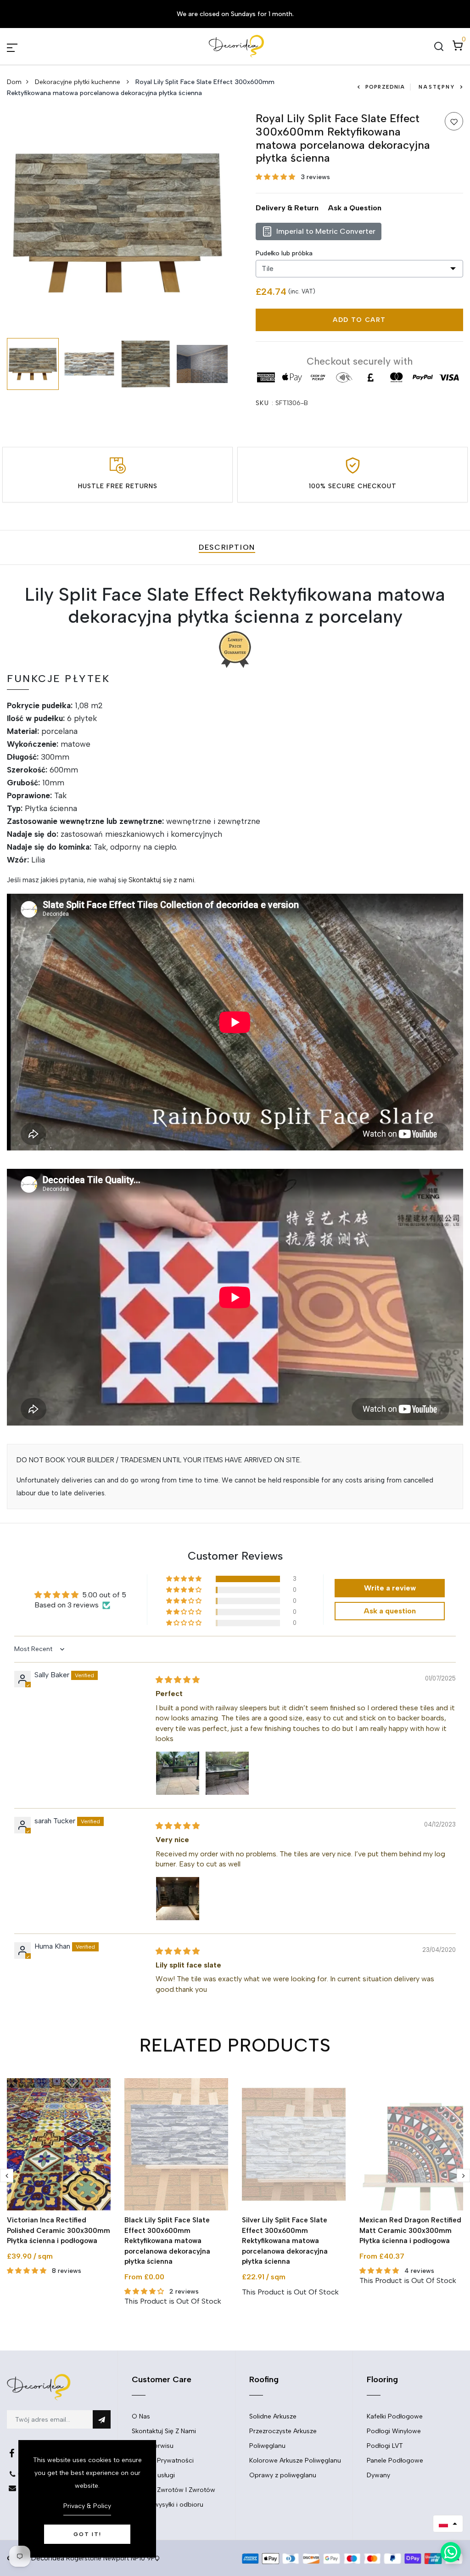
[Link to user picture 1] (178, 1773)
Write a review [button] (390, 1588)
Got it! (87, 2534)
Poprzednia (385, 87)
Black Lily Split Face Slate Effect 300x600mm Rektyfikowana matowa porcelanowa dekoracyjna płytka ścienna (167, 2241)
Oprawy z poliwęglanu (283, 2475)
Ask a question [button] (390, 1611)
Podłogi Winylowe (394, 2431)
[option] (117, 223)
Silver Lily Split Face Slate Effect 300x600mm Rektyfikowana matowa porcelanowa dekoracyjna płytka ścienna (285, 2241)
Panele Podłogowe (395, 2460)
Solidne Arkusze (273, 2416)
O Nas (141, 2416)
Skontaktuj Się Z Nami (164, 2431)
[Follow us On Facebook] (12, 2453)
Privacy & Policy (87, 2506)
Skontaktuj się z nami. (162, 880)
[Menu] (23, 46)
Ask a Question (355, 208)
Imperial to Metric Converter (326, 231)
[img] (178, 1680)
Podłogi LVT (385, 2446)
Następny (437, 87)
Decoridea (48, 2558)
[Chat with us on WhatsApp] (451, 2552)
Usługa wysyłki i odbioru (168, 2505)
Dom (14, 82)
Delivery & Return (287, 208)
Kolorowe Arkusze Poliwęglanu (295, 2460)
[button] (276, 177)
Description (227, 547)
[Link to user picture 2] (227, 1773)
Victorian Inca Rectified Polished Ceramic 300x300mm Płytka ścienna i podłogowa (59, 2230)
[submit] (102, 2419)
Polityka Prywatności (163, 2460)
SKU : (265, 403)
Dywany (378, 2475)
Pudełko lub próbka (284, 253)
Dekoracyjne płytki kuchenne (78, 82)
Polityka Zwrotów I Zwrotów (173, 2490)
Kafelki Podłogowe (395, 2416)
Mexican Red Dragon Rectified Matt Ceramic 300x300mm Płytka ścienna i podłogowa (410, 2230)
